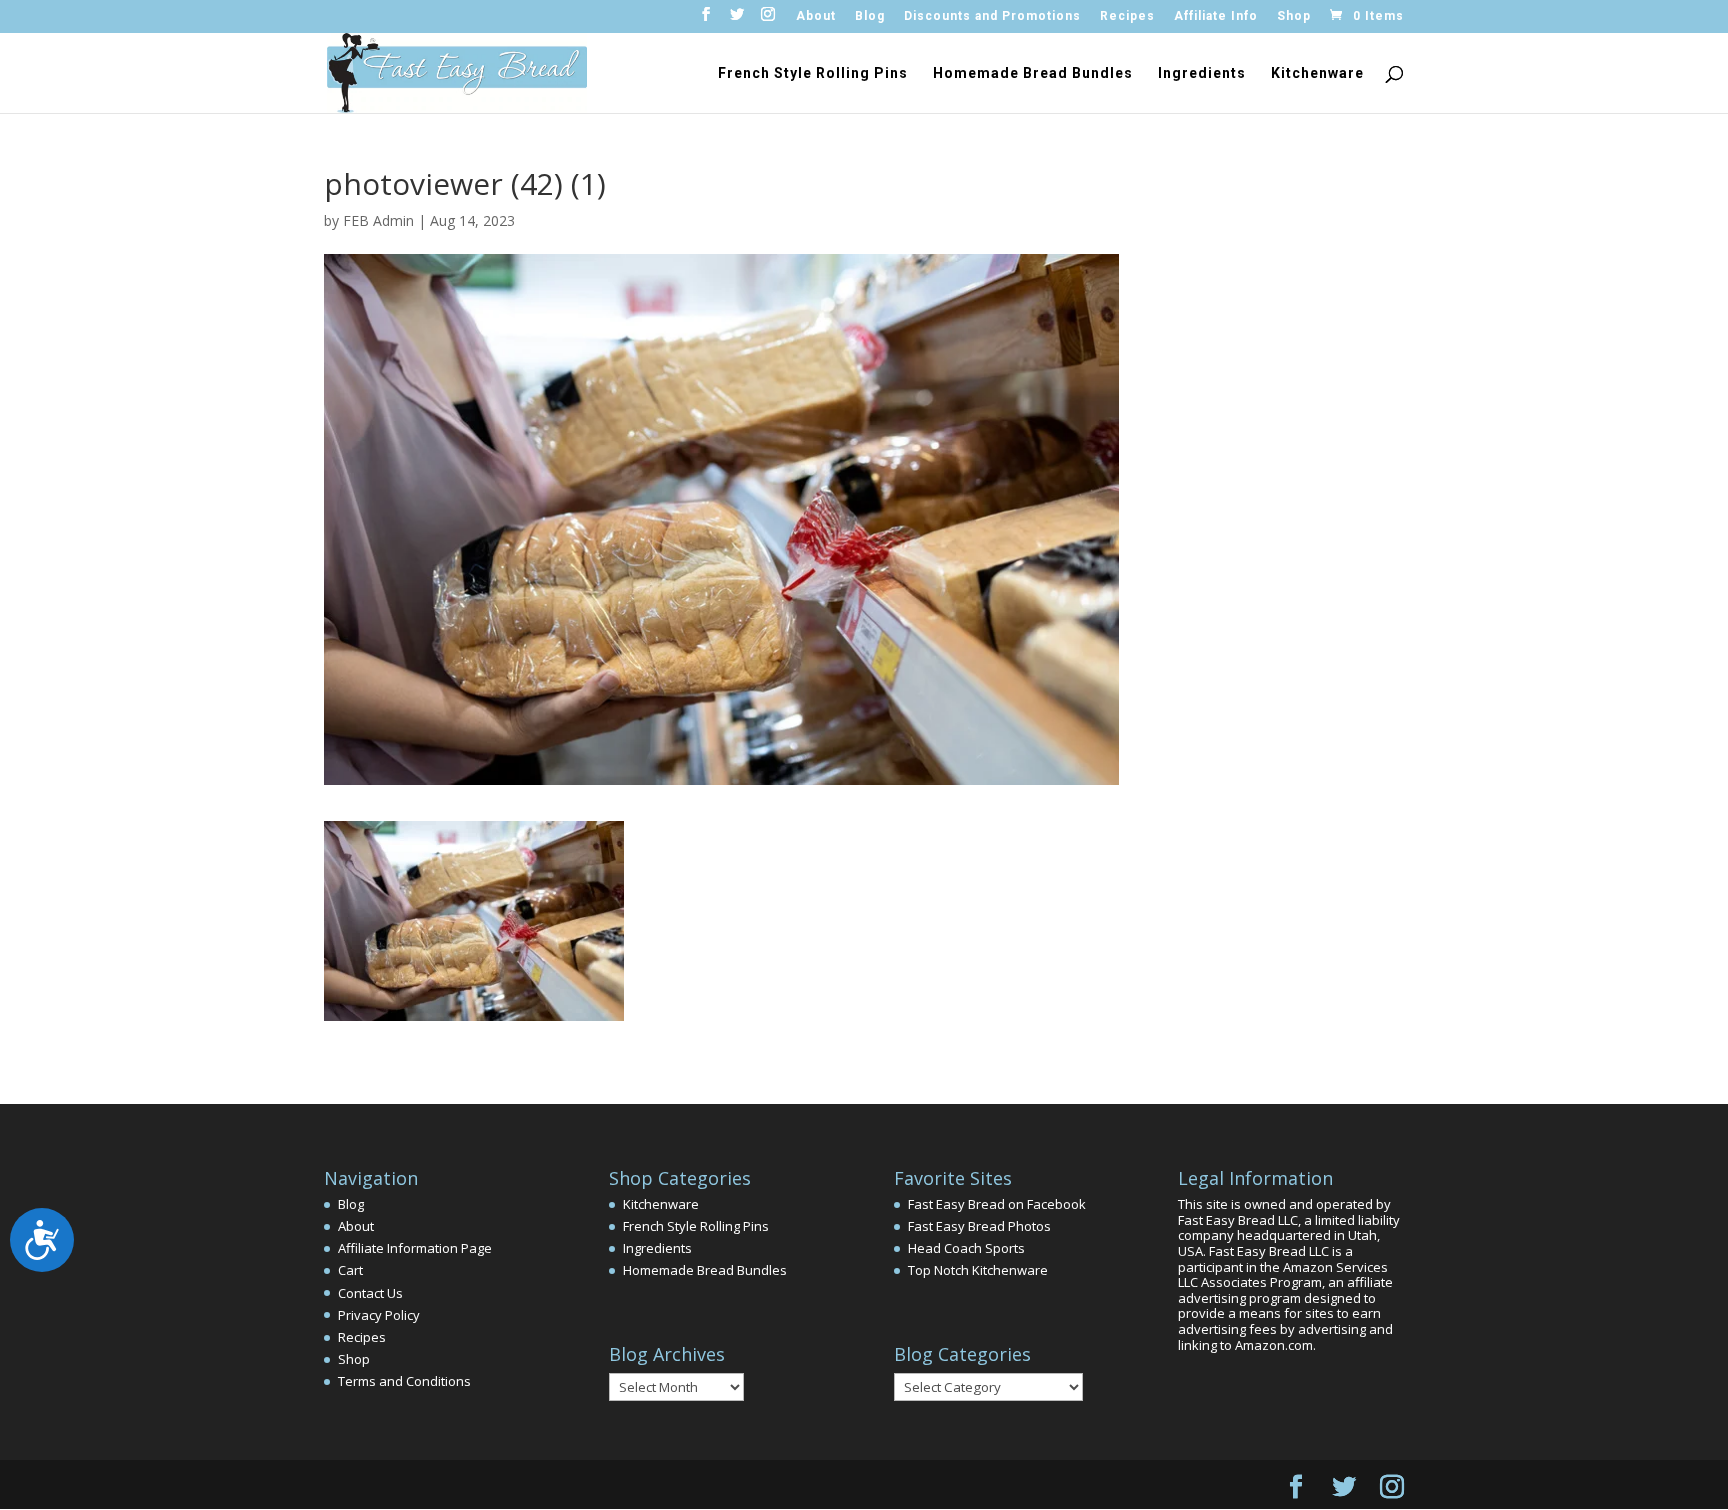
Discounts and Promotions (992, 16)
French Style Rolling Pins (813, 73)
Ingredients (1202, 73)
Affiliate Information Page (415, 1248)
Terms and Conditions (404, 1381)
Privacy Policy (379, 1315)
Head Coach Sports (966, 1248)
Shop (1294, 16)
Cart (350, 1270)
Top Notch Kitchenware (978, 1270)
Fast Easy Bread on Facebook (997, 1204)
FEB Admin (378, 220)
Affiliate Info (1216, 16)
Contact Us (370, 1293)
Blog (870, 16)
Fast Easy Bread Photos (979, 1226)
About (816, 16)
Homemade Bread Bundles (1033, 73)
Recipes (1127, 16)
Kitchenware (1317, 73)
